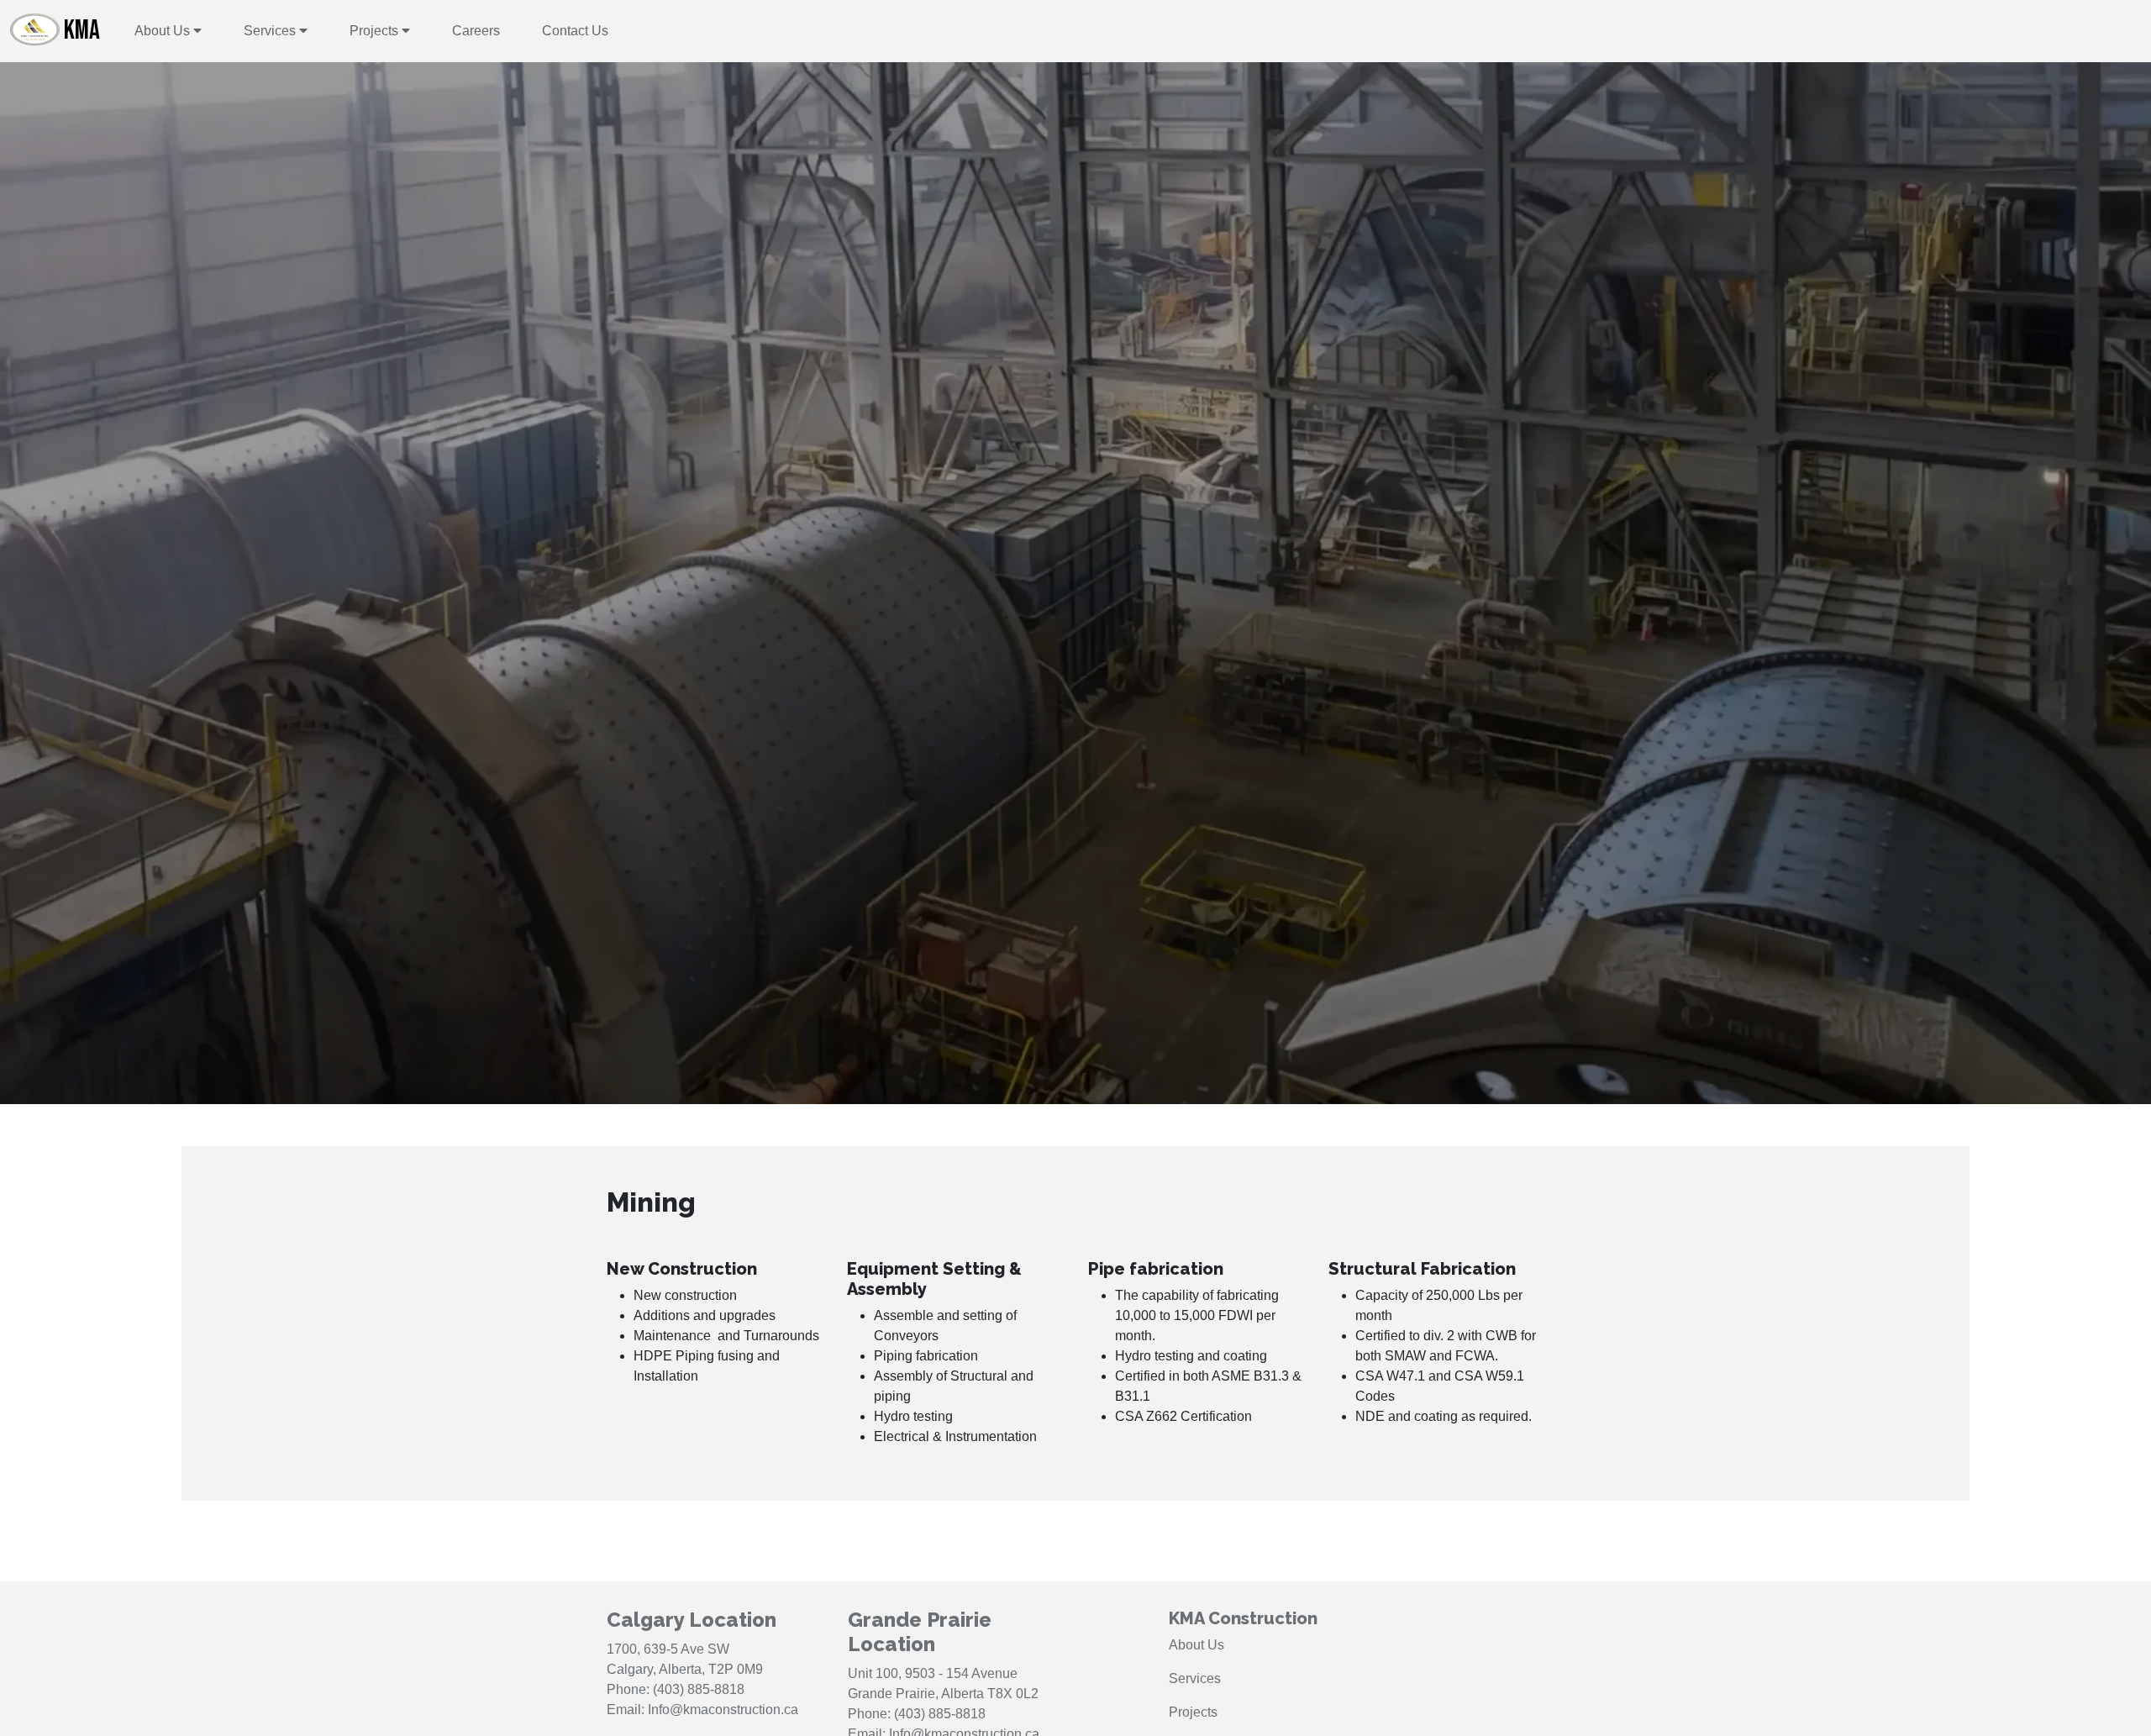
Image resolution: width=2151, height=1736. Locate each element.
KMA (82, 31)
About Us (164, 31)
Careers (476, 31)
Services (271, 31)
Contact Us (575, 31)
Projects (376, 31)
